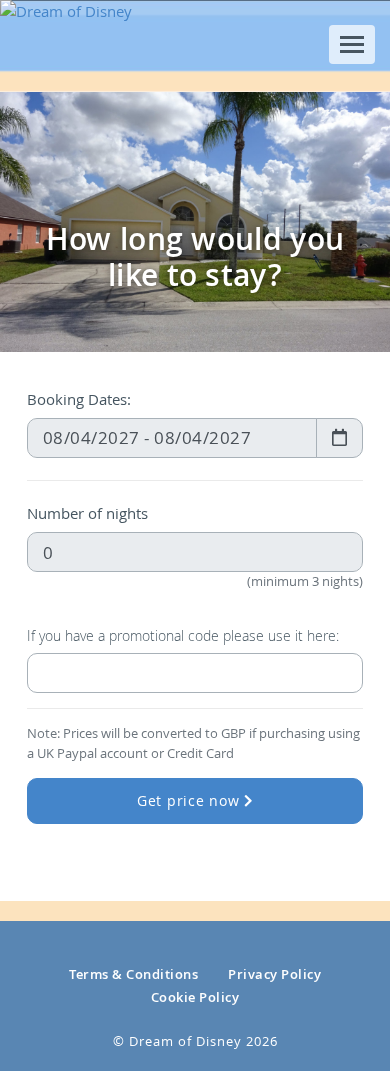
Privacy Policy (274, 974)
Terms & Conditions (133, 974)
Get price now (191, 801)
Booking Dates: (79, 399)
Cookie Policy (195, 997)
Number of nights (87, 513)
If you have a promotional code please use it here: (183, 636)
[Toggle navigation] (352, 44)
